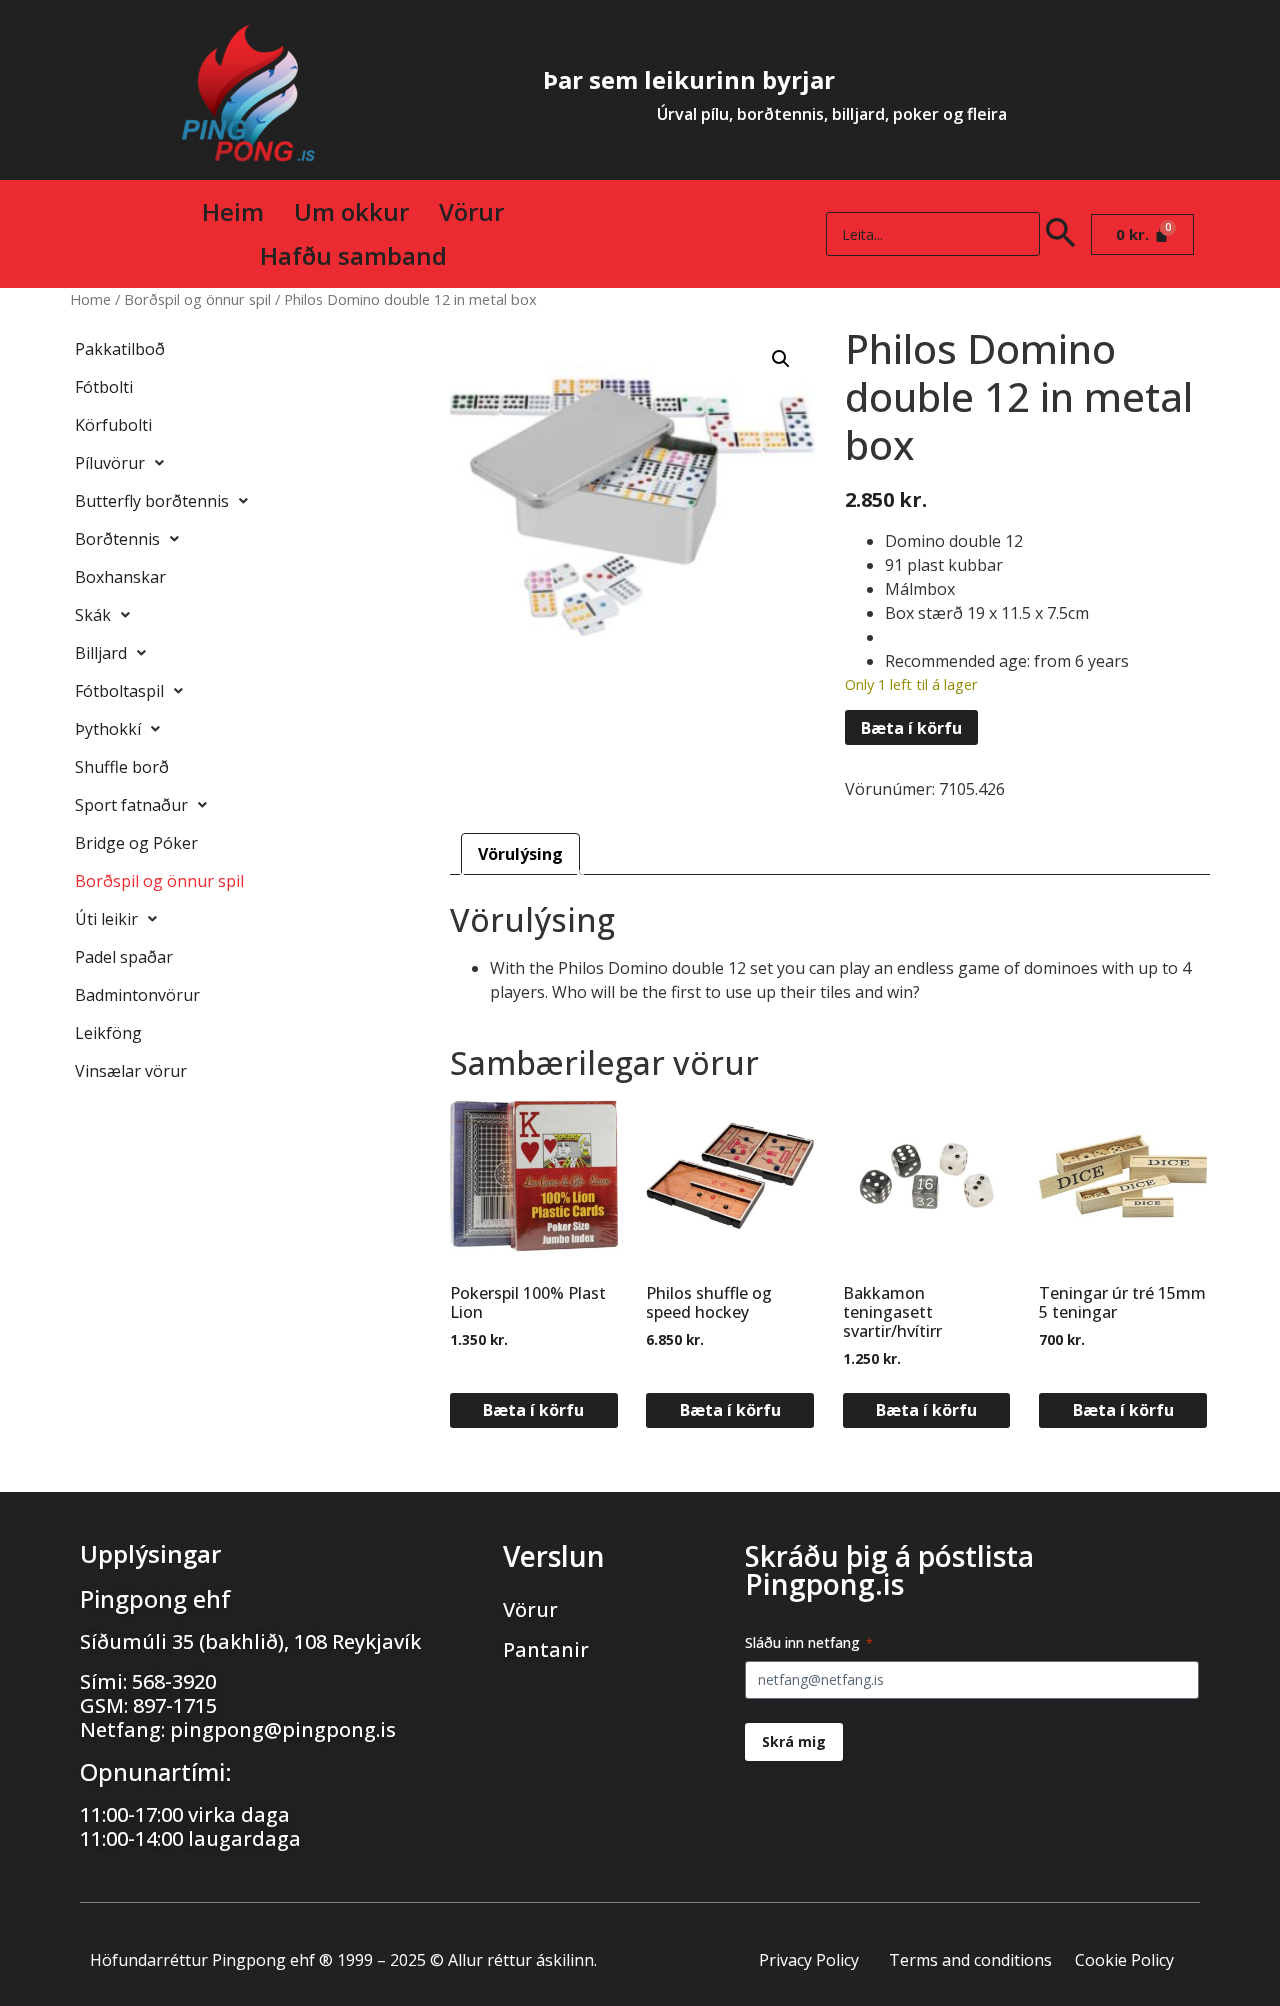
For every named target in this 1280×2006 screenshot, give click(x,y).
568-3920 (174, 1681)
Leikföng (108, 1033)
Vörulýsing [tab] (520, 854)
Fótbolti (104, 387)
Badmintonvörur (137, 995)
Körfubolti (113, 425)
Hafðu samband (353, 255)
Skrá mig (794, 1741)
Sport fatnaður (131, 805)
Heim (233, 211)
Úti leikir (106, 919)
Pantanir (546, 1649)
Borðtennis (117, 539)
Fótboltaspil (119, 691)
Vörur (471, 211)
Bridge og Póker (136, 843)
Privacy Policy (809, 1960)
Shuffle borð (122, 767)
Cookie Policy (1124, 1960)
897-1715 (175, 1705)
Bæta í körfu (911, 728)
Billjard (101, 653)
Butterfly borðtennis (152, 501)
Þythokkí (108, 729)
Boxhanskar (120, 577)
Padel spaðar (124, 957)
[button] (781, 359)
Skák (93, 615)
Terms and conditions (970, 1960)
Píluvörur (110, 463)
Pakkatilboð (120, 349)
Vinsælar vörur (131, 1071)
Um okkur (351, 211)
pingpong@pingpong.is (283, 1729)
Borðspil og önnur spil (197, 299)
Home (90, 299)
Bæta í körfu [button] (533, 1410)
